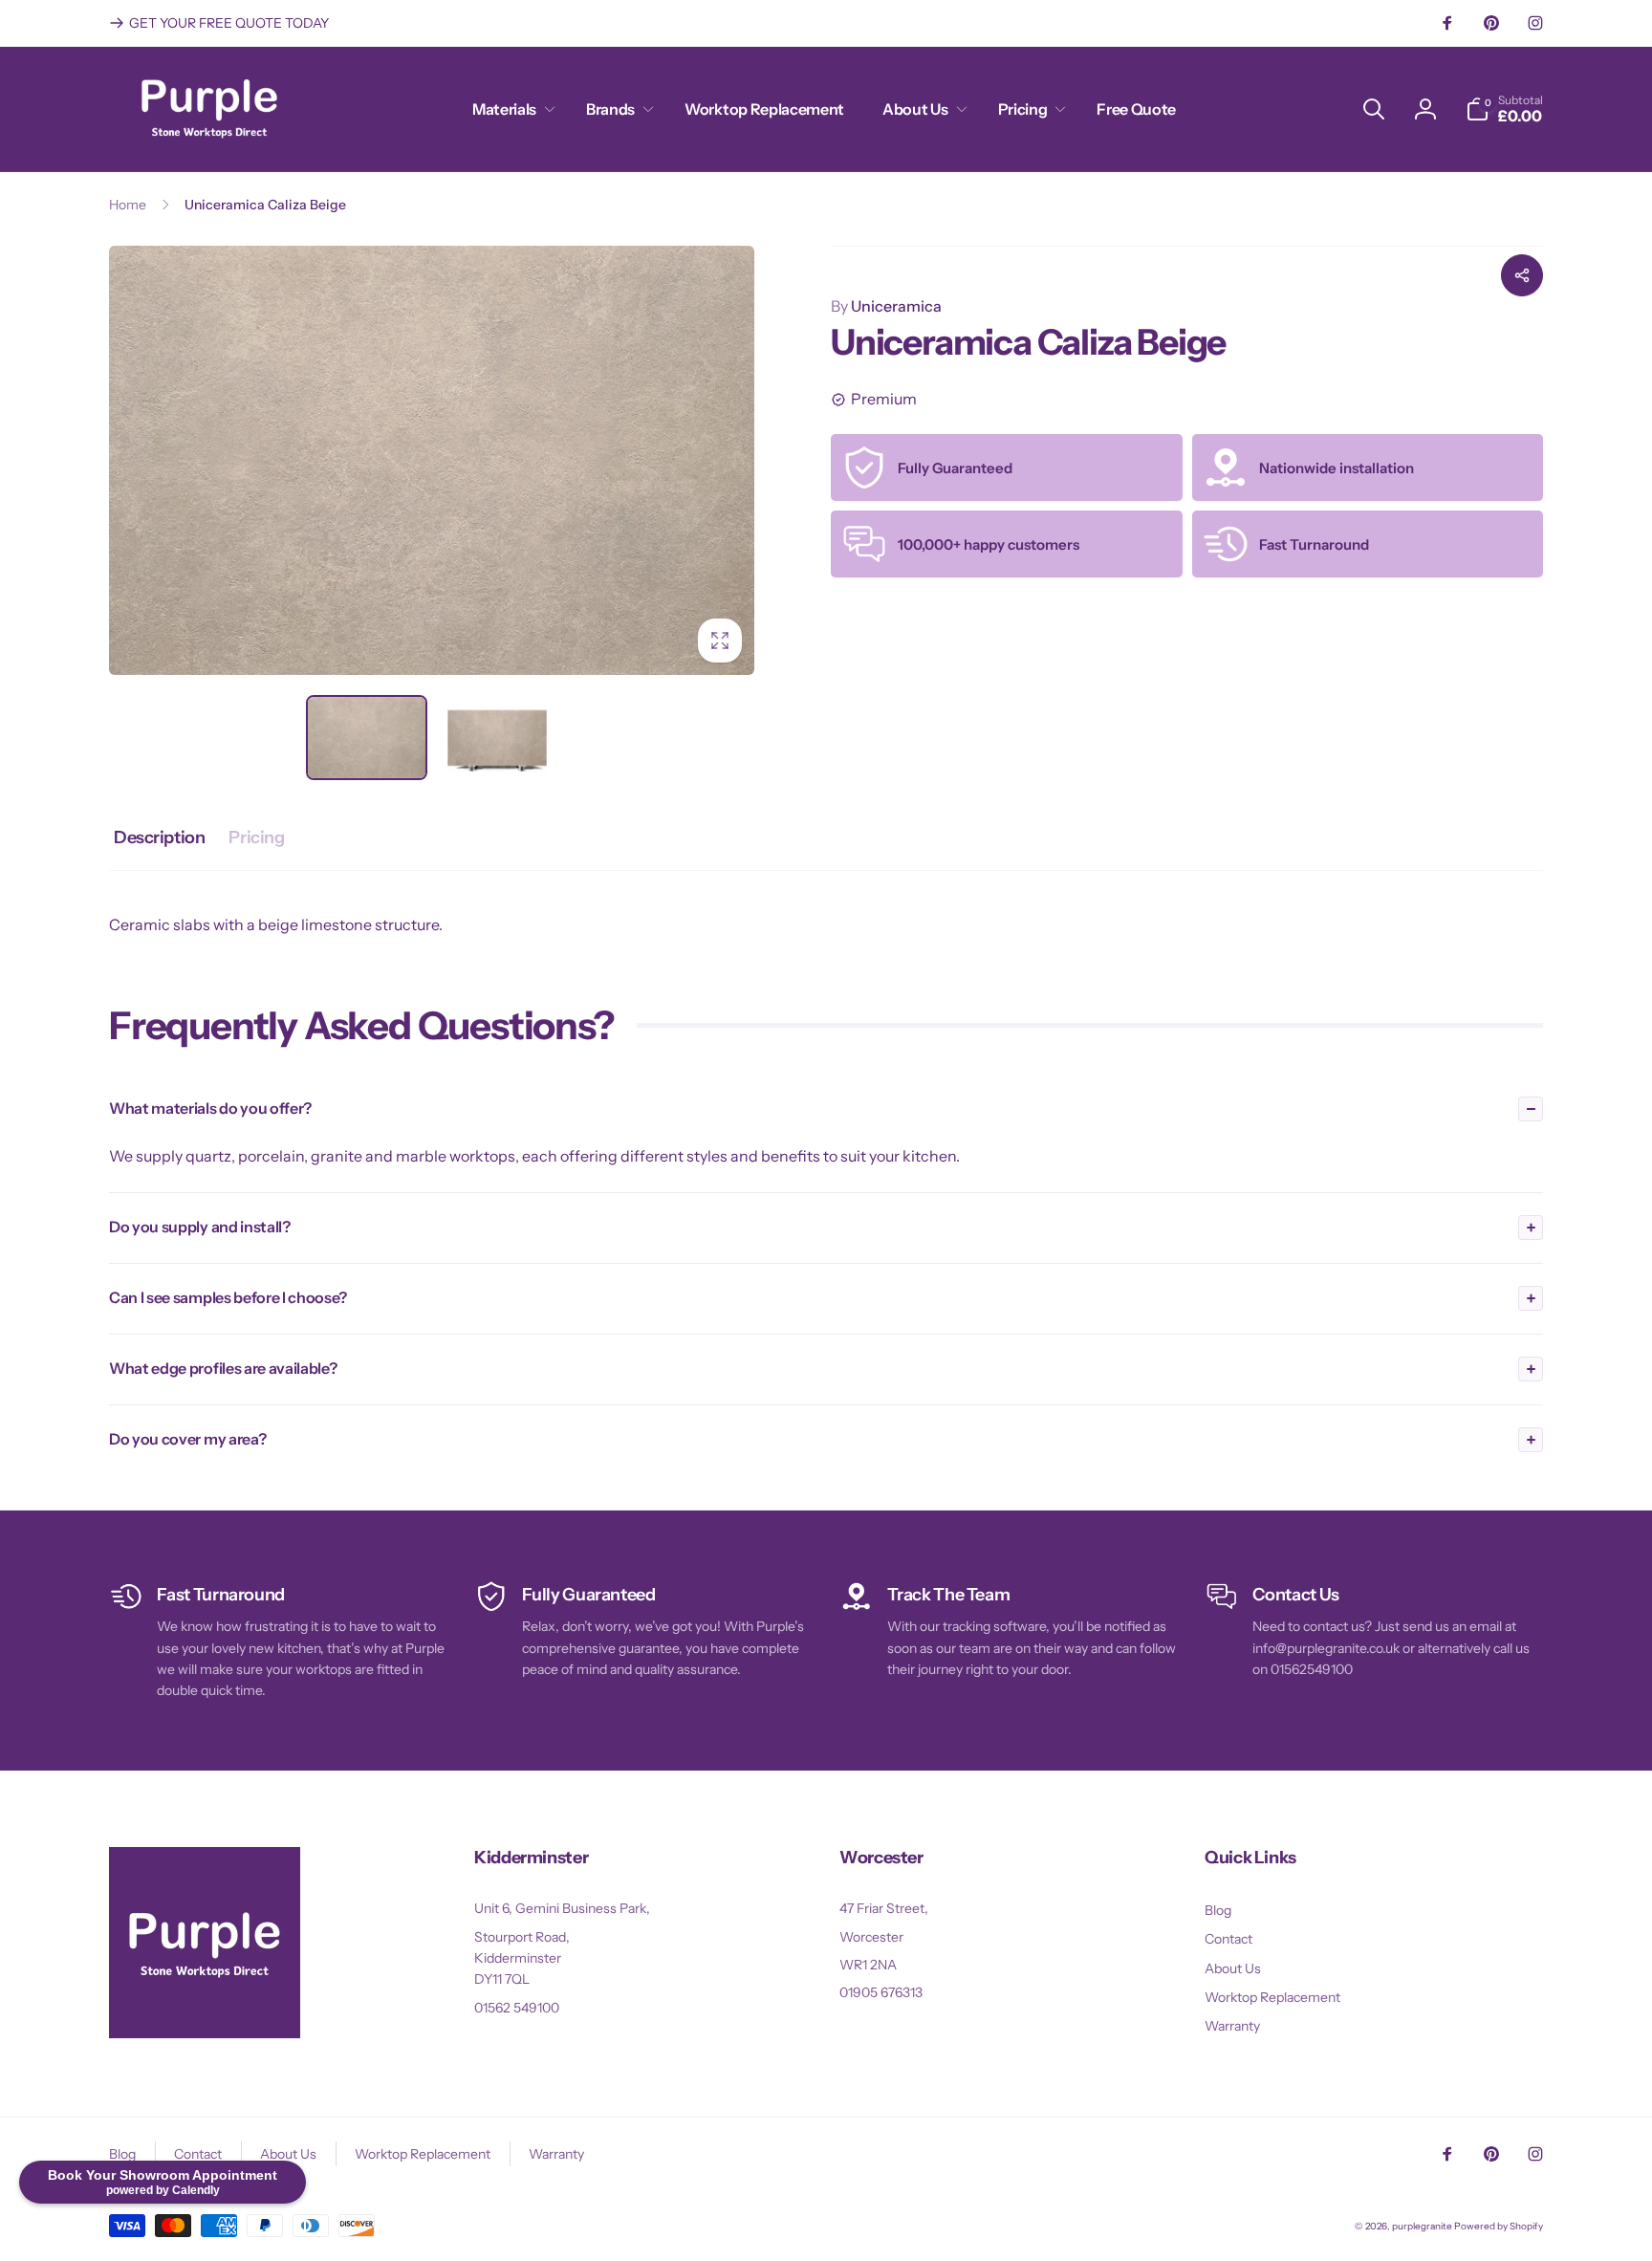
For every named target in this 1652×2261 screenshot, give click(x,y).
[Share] (1522, 275)
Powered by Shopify (1499, 2226)
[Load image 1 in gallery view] (367, 738)
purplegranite (1422, 2226)
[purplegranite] (205, 2033)
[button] (510, 109)
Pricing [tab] (256, 837)
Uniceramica (886, 306)
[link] (219, 23)
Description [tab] (159, 837)
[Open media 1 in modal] (432, 461)
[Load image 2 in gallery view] (498, 738)
